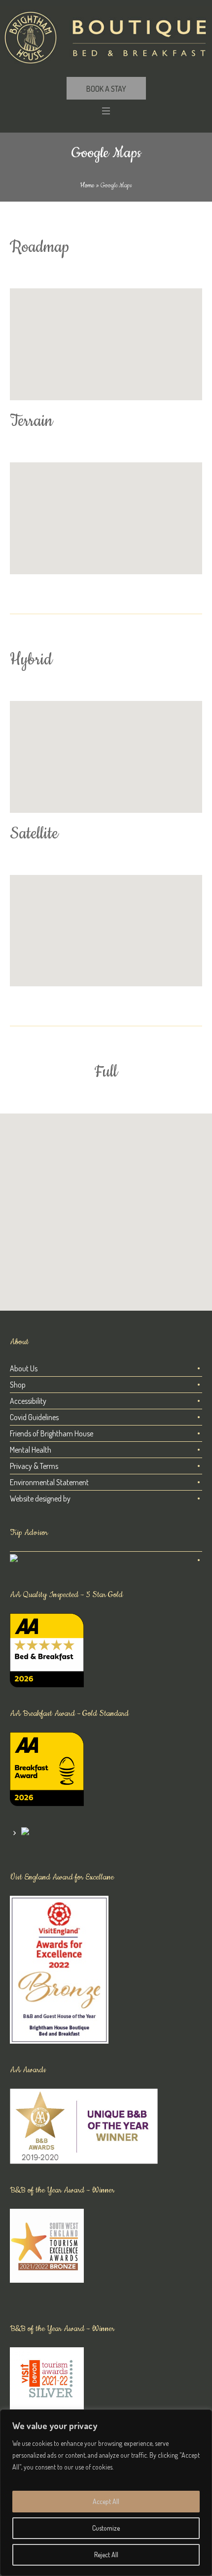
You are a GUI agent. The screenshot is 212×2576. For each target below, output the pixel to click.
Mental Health (31, 1450)
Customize (106, 2528)
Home (87, 185)
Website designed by (40, 1498)
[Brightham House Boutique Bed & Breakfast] (106, 38)
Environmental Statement (49, 1482)
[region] (106, 2493)
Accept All (106, 2501)
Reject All (106, 2555)
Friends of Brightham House (52, 1433)
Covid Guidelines (34, 1417)
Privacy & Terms (34, 1466)
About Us (24, 1368)
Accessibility (28, 1401)
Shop (18, 1385)
